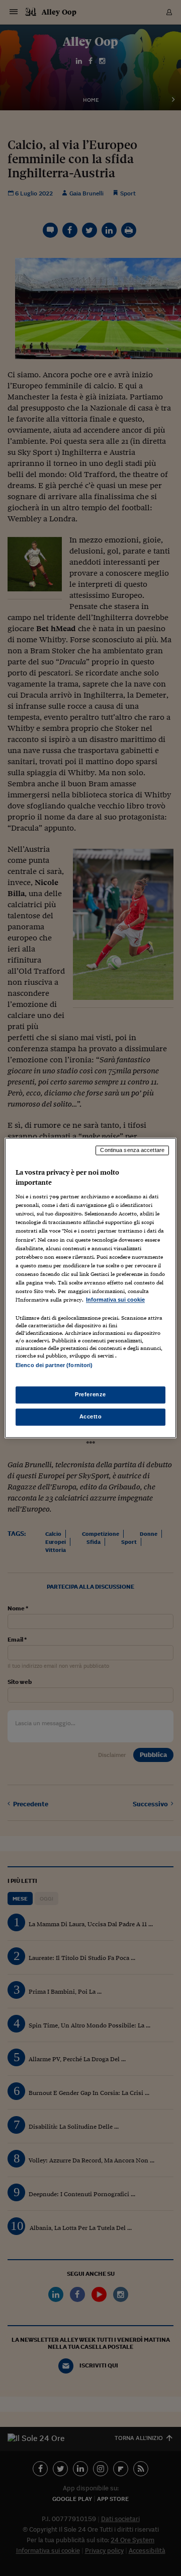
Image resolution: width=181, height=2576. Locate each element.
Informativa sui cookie (115, 1300)
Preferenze (90, 1395)
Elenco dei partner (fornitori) (54, 1365)
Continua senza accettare (132, 1150)
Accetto (91, 1417)
